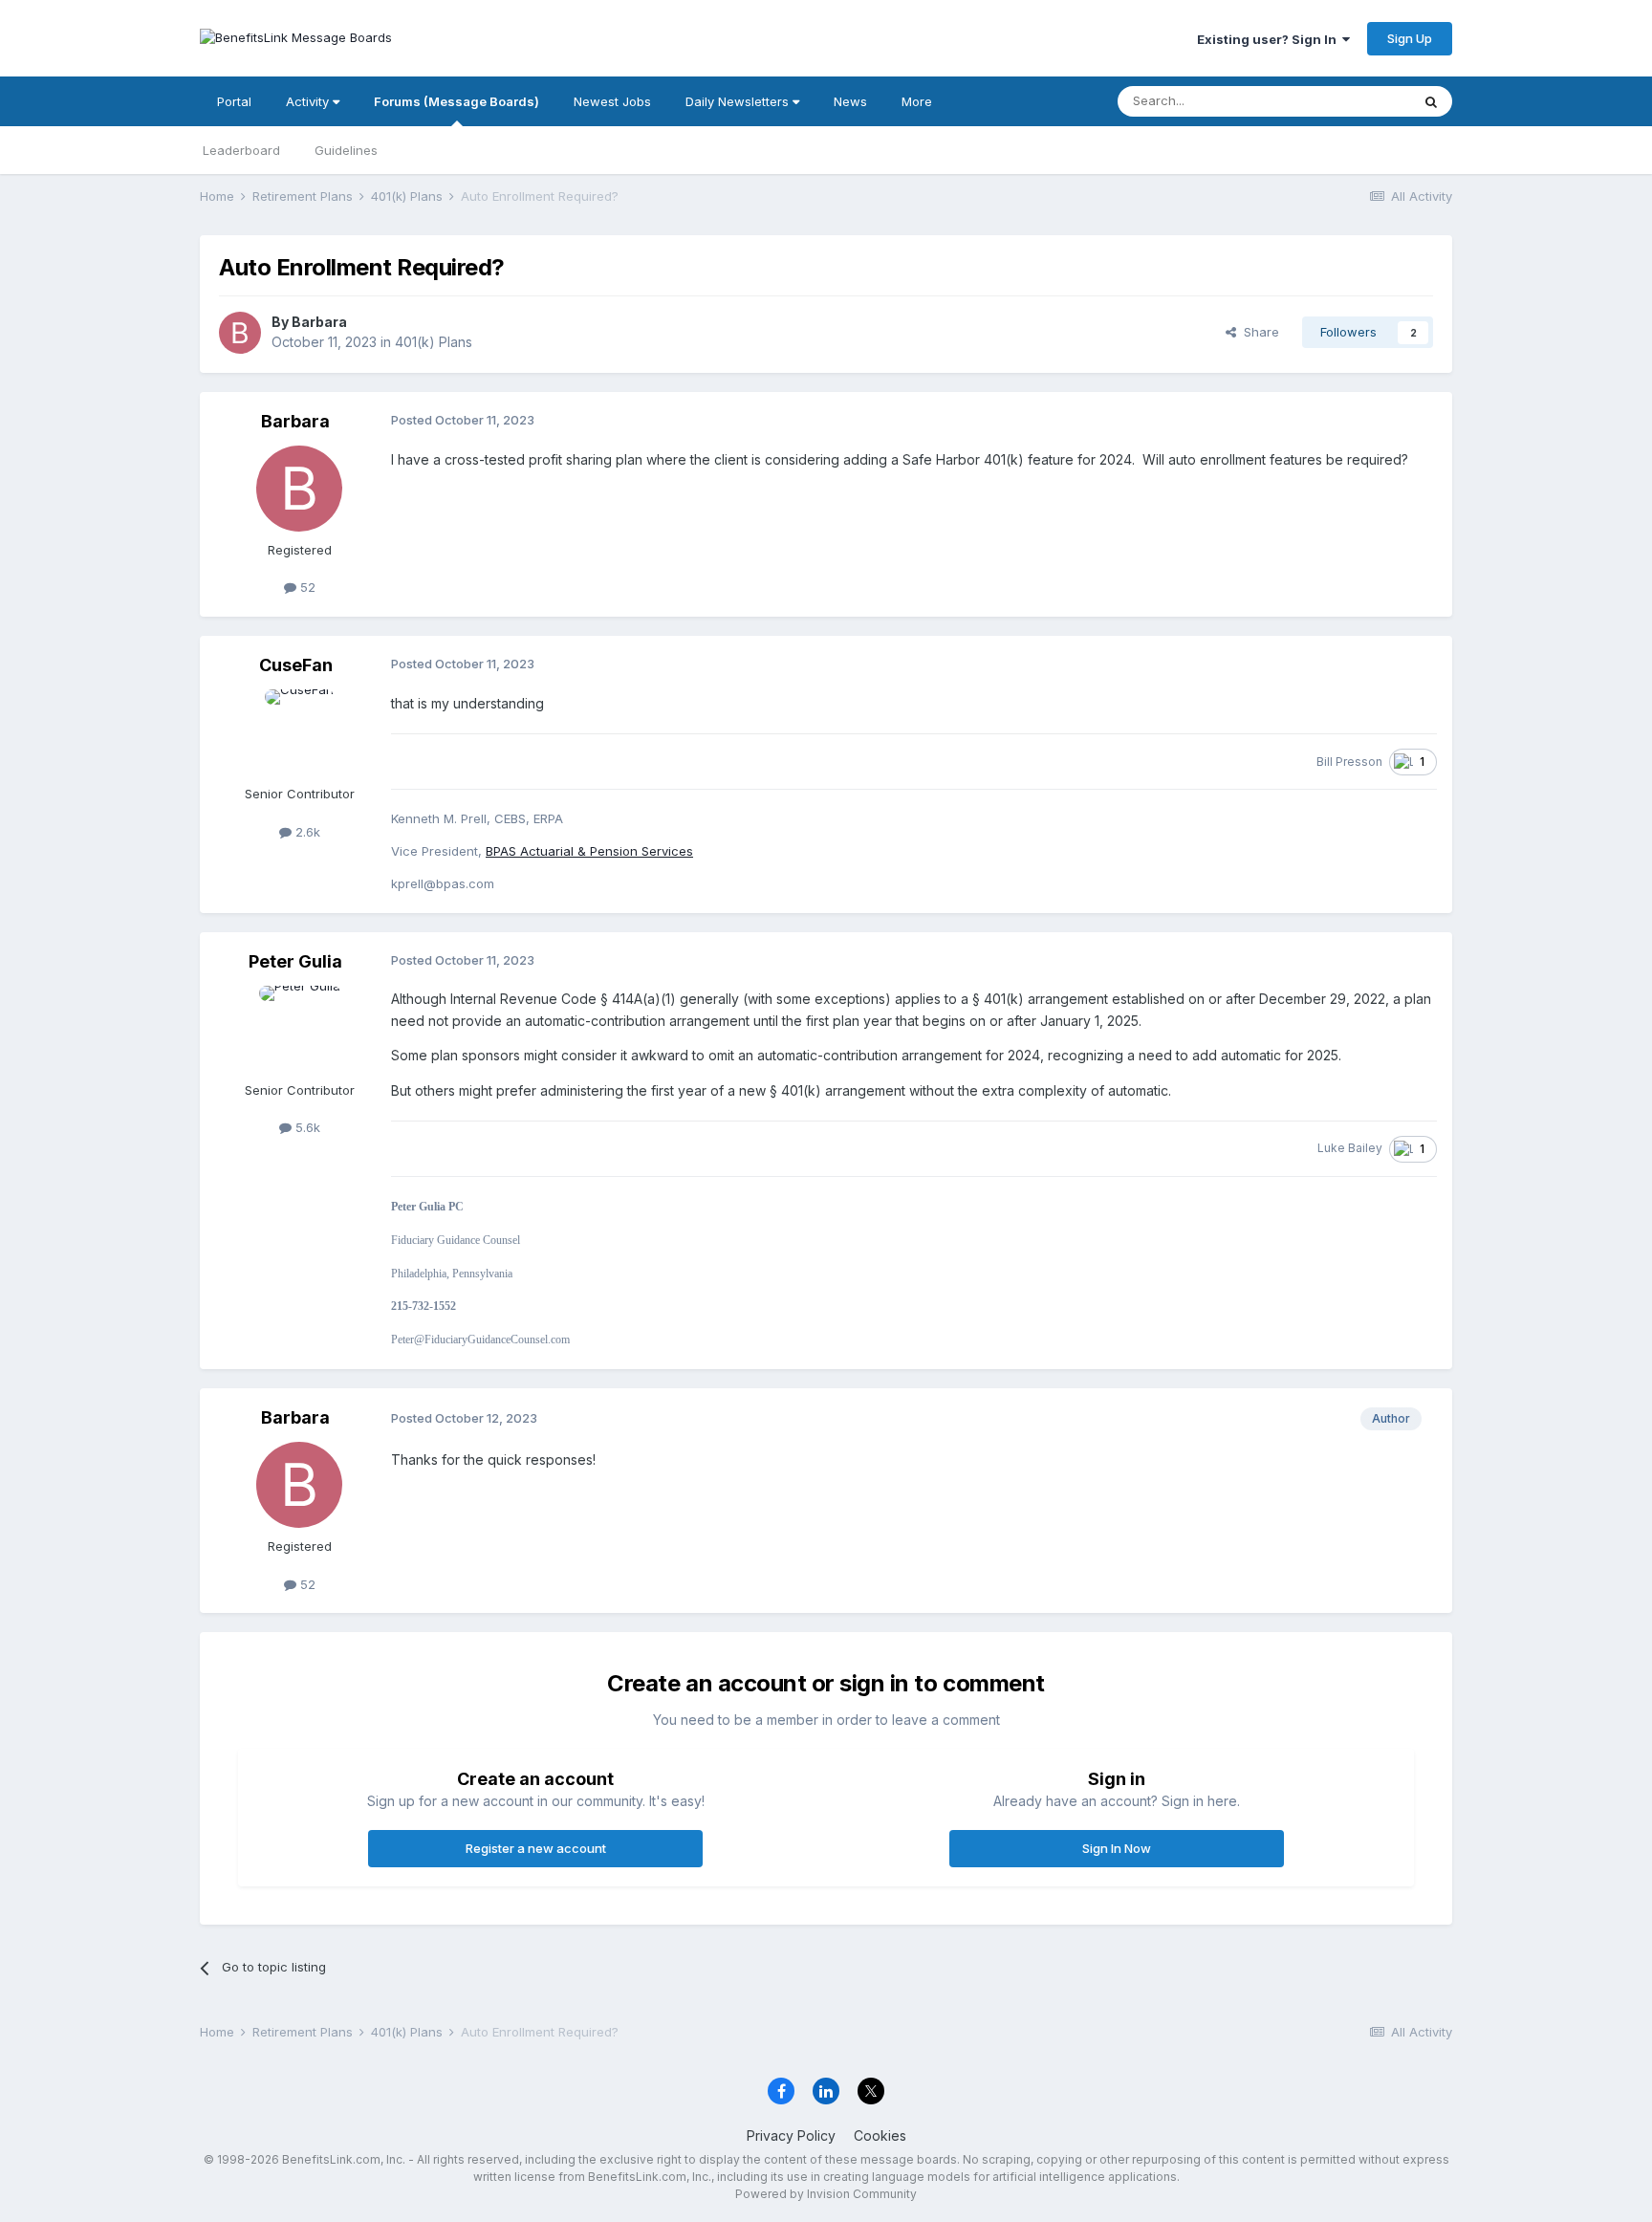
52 (306, 587)
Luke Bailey (1350, 1148)
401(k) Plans (434, 342)
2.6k (306, 832)
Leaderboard (241, 150)
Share (1258, 332)
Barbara (319, 322)
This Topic (1354, 101)
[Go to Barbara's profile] (240, 333)
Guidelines (346, 150)
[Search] (1431, 101)
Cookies (880, 2135)
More (917, 101)
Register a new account (536, 1848)
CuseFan (296, 665)
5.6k (306, 1127)
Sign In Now (1117, 1848)
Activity (309, 101)
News (850, 101)
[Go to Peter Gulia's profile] (299, 1029)
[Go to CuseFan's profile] (299, 732)
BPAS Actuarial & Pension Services (589, 851)
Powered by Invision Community (826, 2194)
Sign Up (1410, 38)
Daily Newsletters (739, 101)
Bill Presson (1349, 762)
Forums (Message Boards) (456, 101)
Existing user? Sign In (1270, 39)
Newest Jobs (612, 101)
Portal (234, 101)
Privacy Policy (791, 2135)
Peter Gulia (295, 961)
